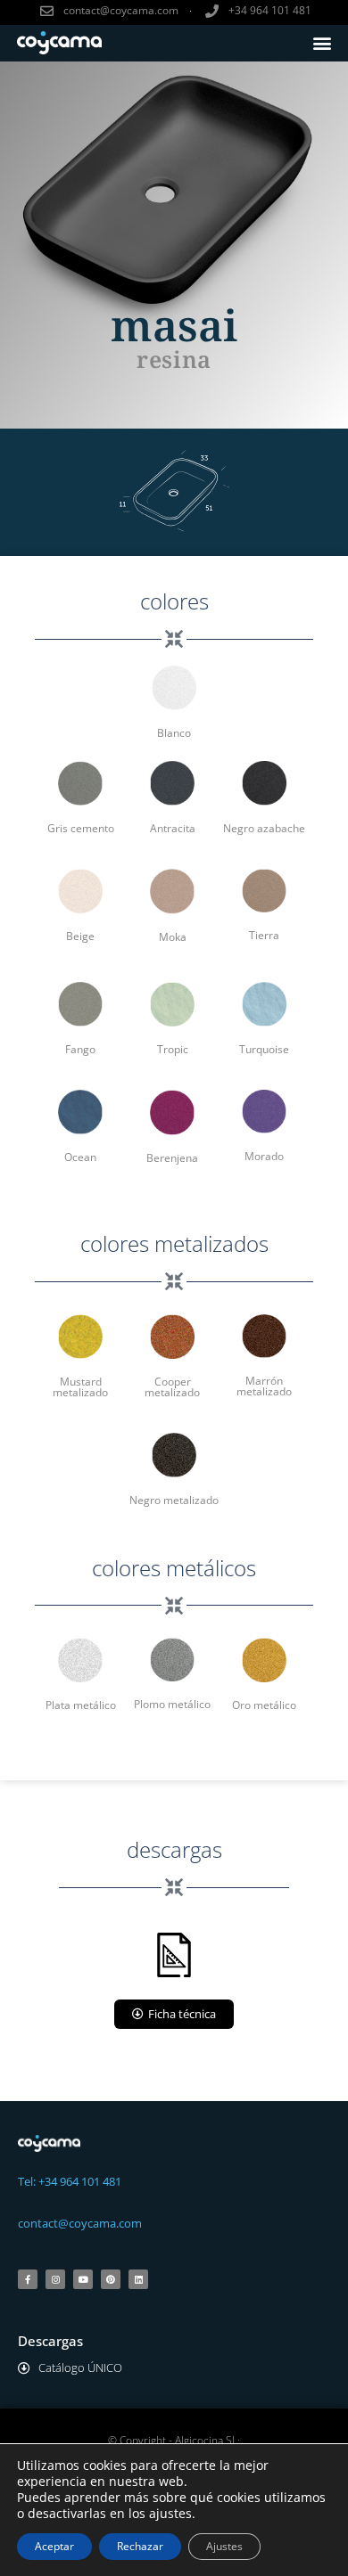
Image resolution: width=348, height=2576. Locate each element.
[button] (323, 43)
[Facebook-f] (28, 2279)
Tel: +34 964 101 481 (70, 2181)
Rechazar (140, 2546)
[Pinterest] (111, 2279)
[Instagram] (55, 2279)
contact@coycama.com (80, 2223)
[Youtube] (83, 2279)
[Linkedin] (138, 2279)
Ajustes (224, 2546)
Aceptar (54, 2546)
